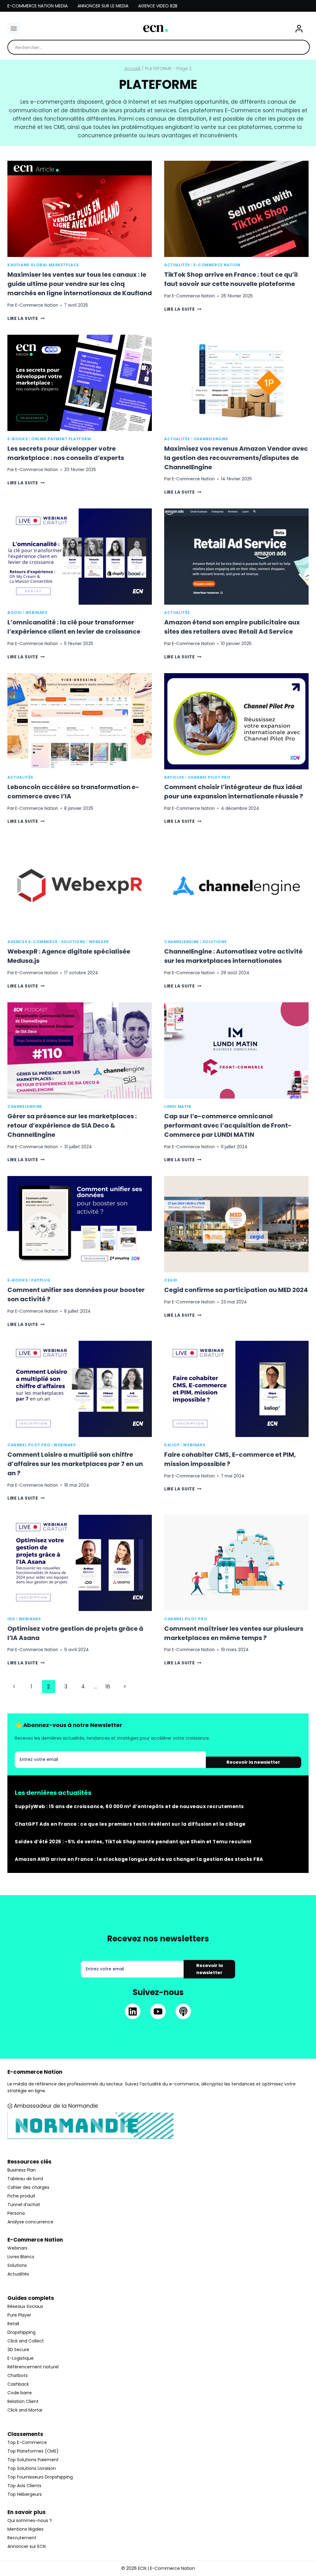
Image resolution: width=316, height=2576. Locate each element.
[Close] (259, 1226)
